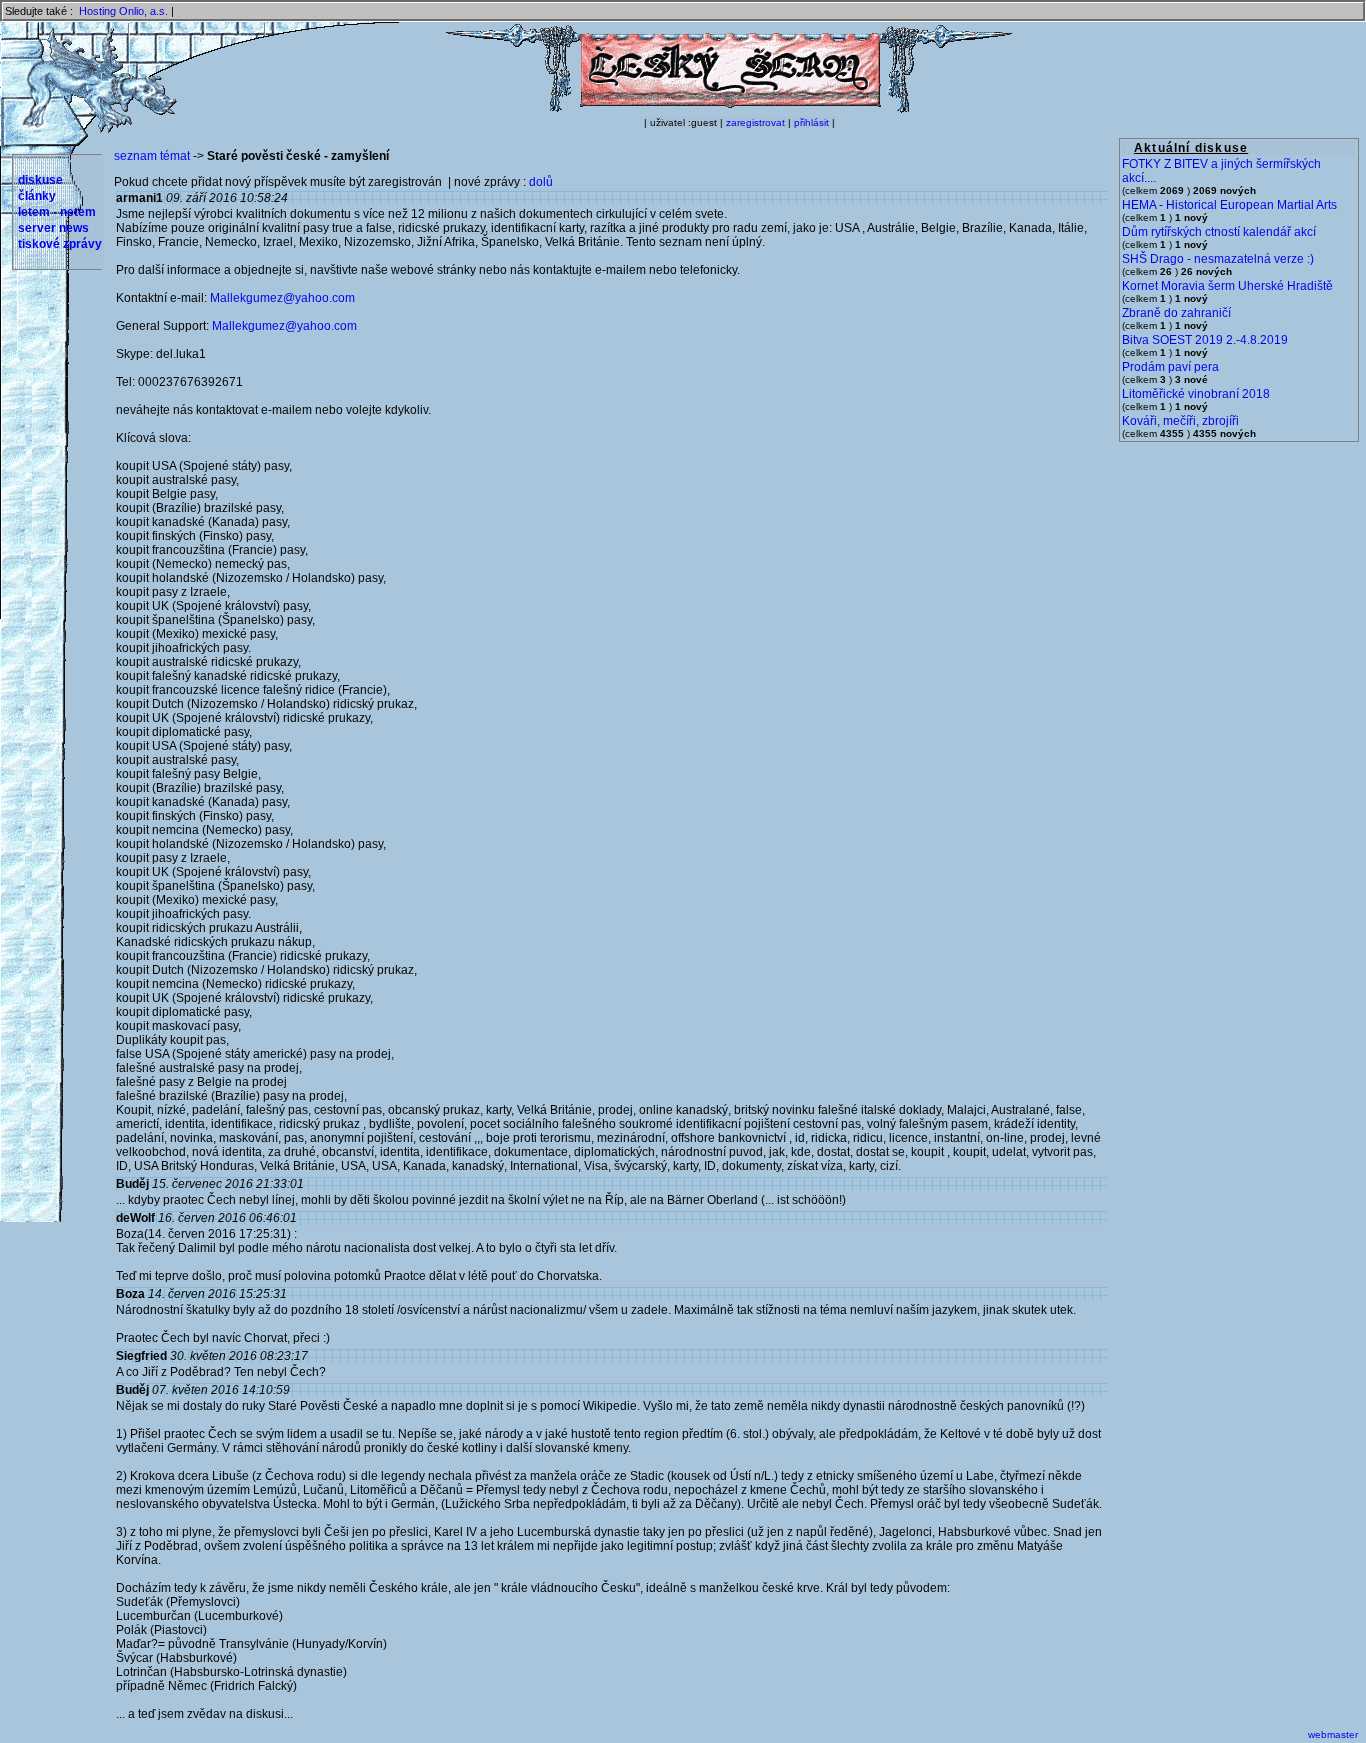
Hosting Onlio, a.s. (123, 11)
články (37, 196)
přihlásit (811, 122)
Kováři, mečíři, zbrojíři (1180, 421)
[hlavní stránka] (729, 109)
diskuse (40, 180)
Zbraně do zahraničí (1176, 313)
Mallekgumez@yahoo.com (282, 298)
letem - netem (57, 212)
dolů (541, 182)
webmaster (1333, 1734)
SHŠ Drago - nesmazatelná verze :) (1218, 259)
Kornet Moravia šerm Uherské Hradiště (1227, 286)
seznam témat (152, 156)
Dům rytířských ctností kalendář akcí (1219, 232)
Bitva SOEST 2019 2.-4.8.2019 (1205, 340)
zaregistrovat (755, 122)
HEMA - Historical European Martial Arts (1229, 205)
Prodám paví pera (1170, 367)
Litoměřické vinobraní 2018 (1196, 394)
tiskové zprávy (60, 244)
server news (53, 228)
